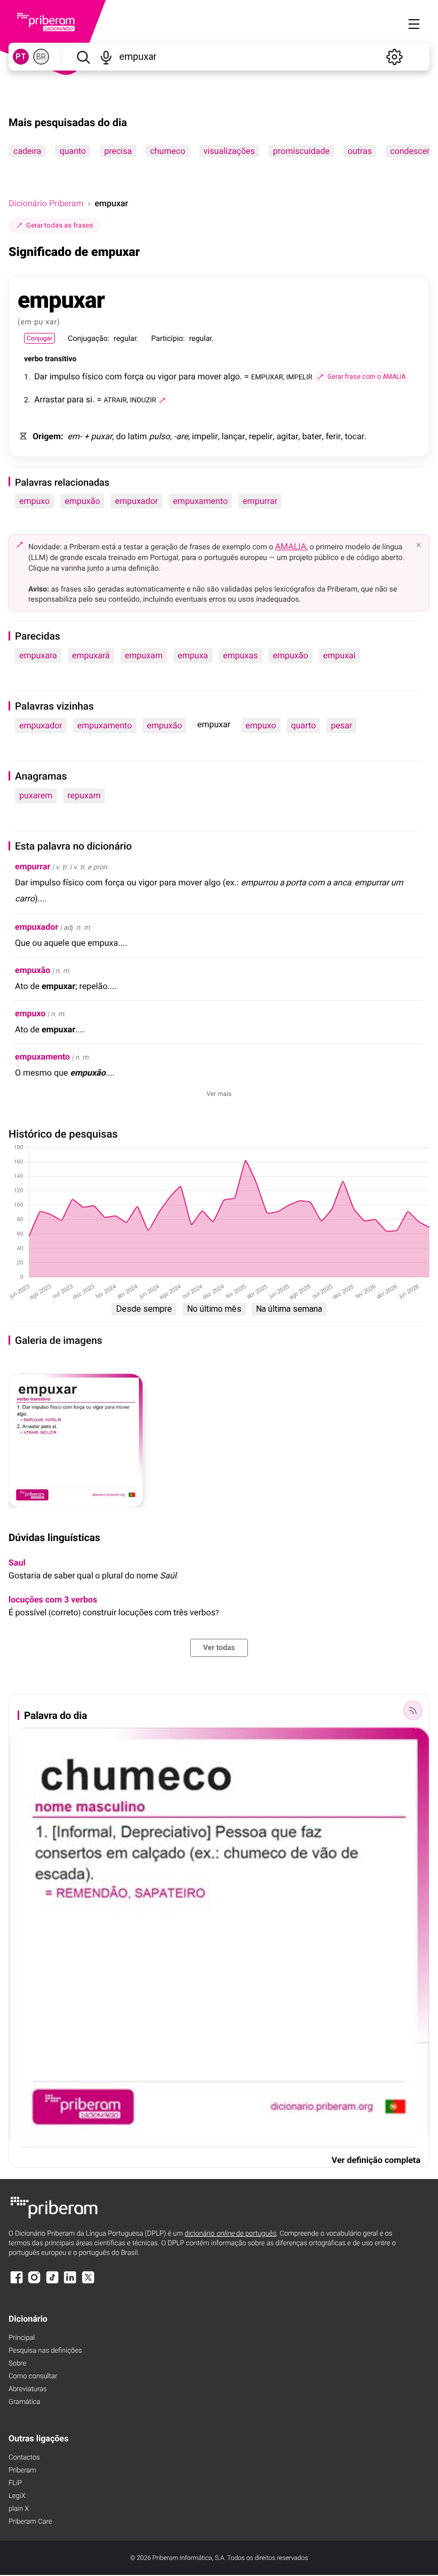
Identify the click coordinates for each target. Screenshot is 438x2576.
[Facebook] (17, 2282)
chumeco (168, 151)
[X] (88, 2282)
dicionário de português (231, 2234)
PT (21, 57)
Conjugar (40, 338)
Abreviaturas (28, 2389)
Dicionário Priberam (46, 203)
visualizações (229, 151)
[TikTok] (52, 2282)
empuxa (193, 655)
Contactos (24, 2458)
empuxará (91, 655)
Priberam (22, 2470)
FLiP (15, 2483)
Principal (22, 2338)
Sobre (17, 2364)
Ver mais (219, 1094)
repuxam (84, 795)
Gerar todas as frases (60, 225)
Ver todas (219, 1648)
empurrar (260, 501)
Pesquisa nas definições (45, 2351)
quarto (304, 725)
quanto (73, 151)
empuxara (38, 655)
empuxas (241, 655)
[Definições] (394, 57)
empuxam (144, 655)
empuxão (82, 501)
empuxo (34, 501)
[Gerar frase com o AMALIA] (162, 400)
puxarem (36, 795)
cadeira (27, 151)
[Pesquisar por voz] (106, 57)
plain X (19, 2509)
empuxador (136, 501)
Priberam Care (30, 2522)
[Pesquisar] (83, 57)
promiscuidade (301, 151)
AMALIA (291, 546)
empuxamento (201, 501)
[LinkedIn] (70, 2282)
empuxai (339, 655)
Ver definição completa (376, 2160)
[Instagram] (34, 2282)
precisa (118, 151)
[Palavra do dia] (413, 1710)
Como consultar (33, 2376)
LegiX (17, 2496)
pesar (341, 725)
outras (360, 151)
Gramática (24, 2402)
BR (41, 57)
